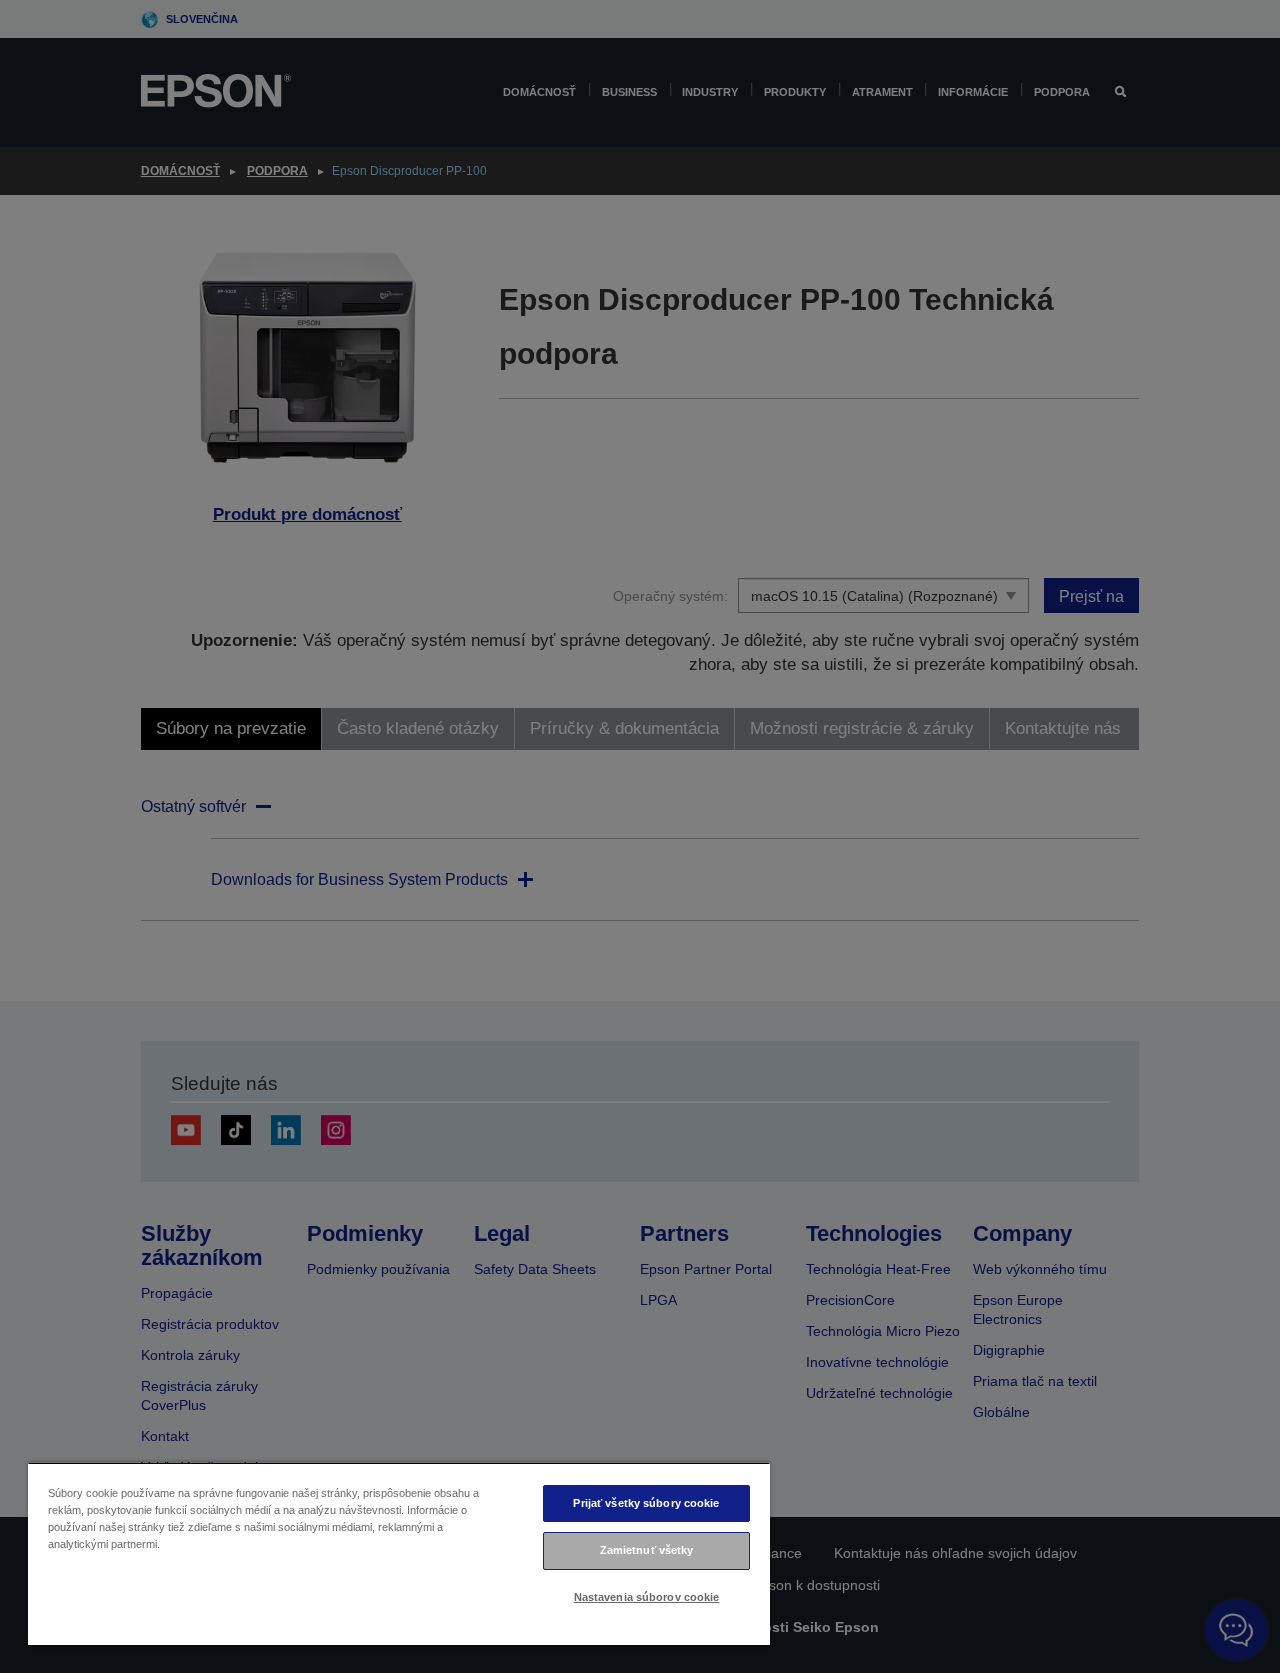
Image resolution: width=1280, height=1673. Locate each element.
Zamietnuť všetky (647, 1550)
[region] (399, 1553)
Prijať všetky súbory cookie (646, 1503)
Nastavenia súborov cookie (647, 1597)
